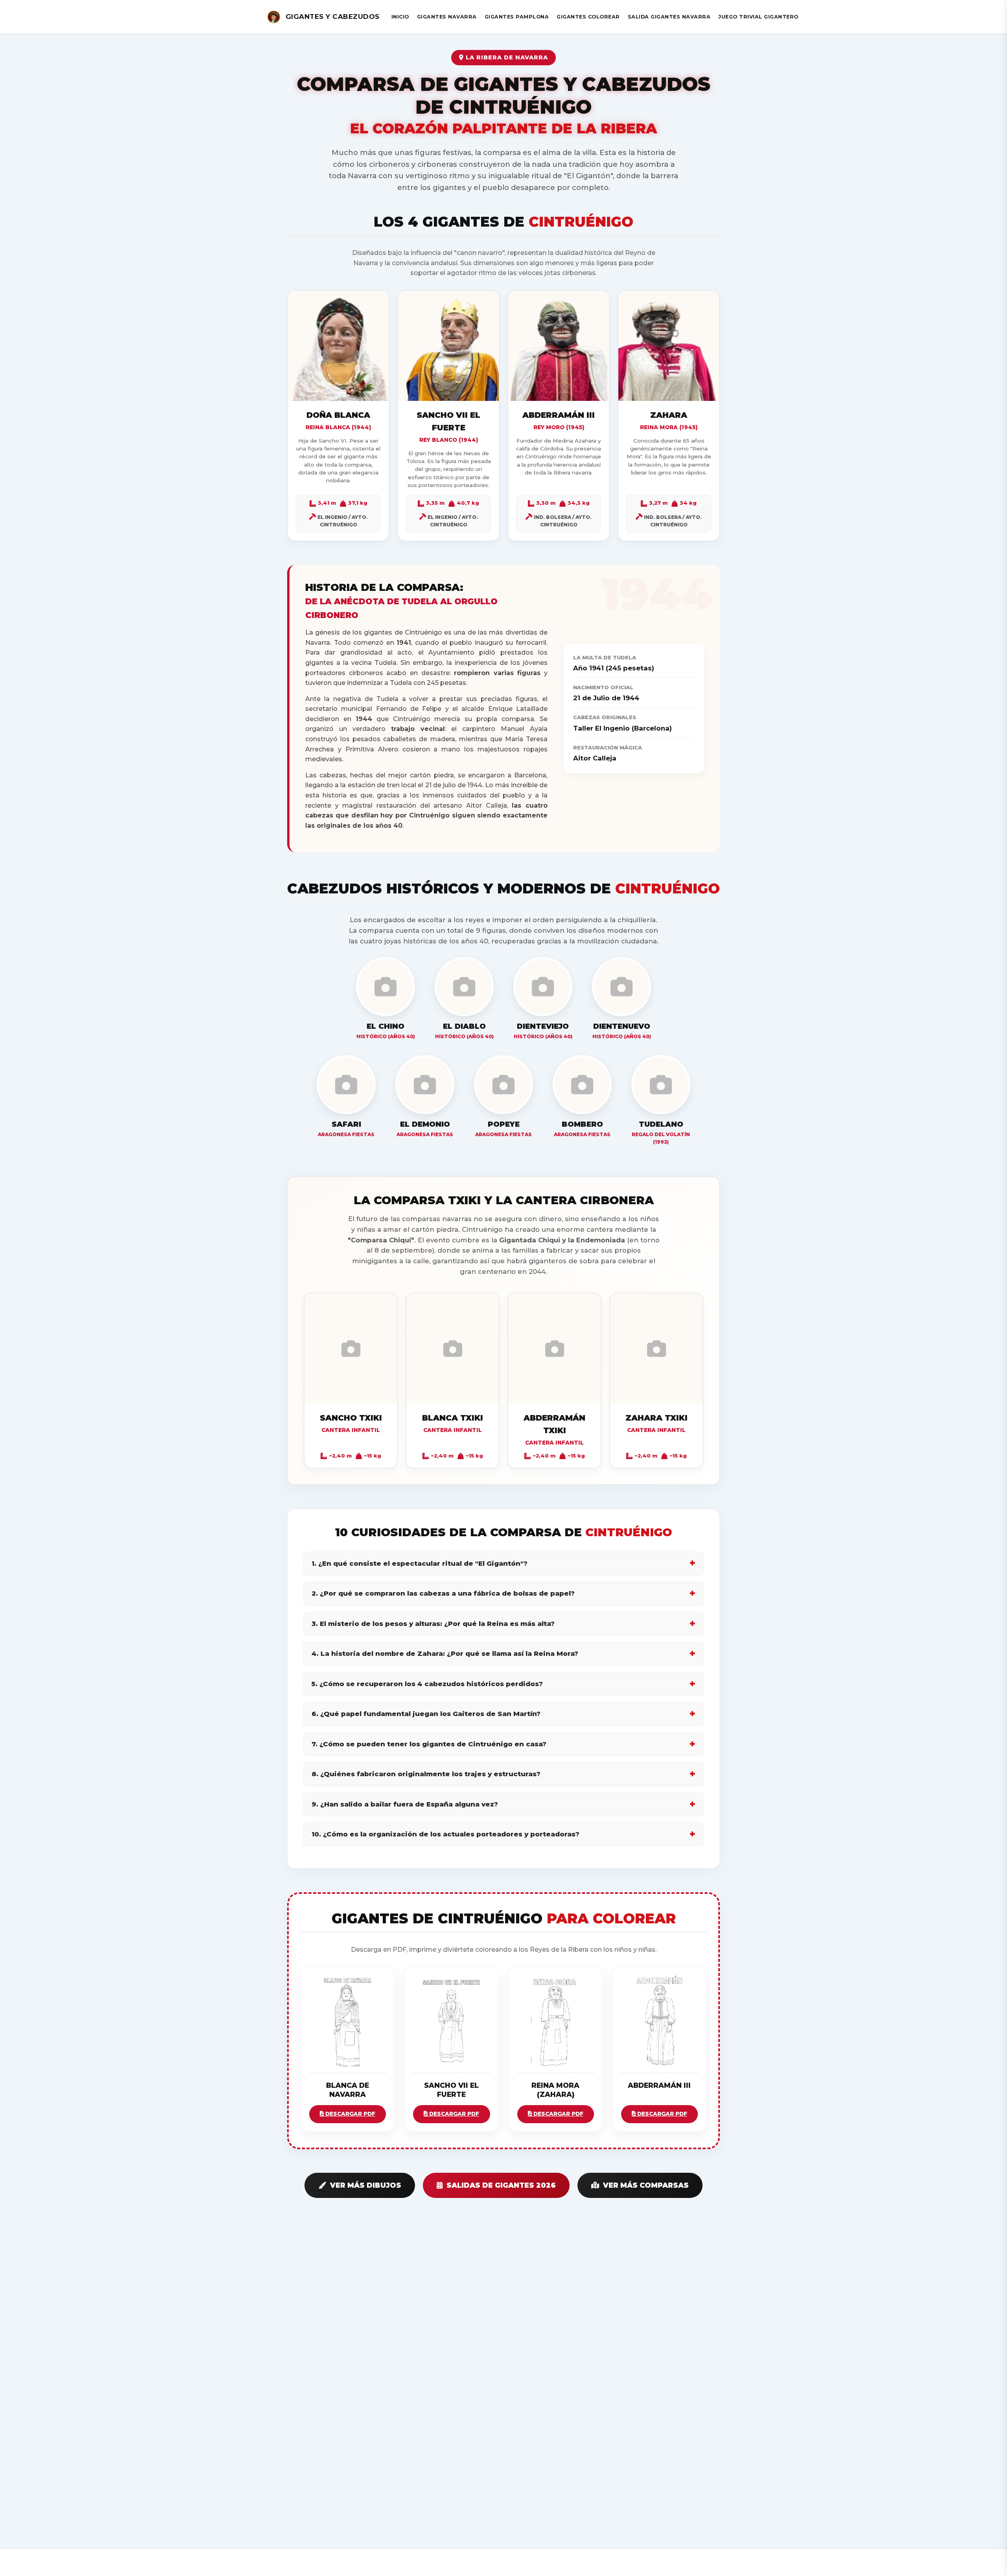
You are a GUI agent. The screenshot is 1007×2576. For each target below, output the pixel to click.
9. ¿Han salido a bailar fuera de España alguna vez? (405, 1804)
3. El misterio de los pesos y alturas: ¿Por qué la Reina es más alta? (433, 1624)
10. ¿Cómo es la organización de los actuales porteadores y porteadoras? (445, 1834)
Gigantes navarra (447, 17)
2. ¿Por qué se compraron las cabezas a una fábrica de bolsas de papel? (443, 1593)
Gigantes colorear (588, 17)
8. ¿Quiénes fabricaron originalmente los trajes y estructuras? (426, 1774)
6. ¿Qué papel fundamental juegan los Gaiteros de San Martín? (426, 1714)
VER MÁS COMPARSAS (646, 2185)
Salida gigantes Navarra (669, 17)
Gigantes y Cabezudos (333, 17)
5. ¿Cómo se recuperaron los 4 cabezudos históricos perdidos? (427, 1684)
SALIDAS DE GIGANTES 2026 (501, 2185)
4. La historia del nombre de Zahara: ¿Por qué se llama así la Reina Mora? (445, 1653)
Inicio (400, 17)
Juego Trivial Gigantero (758, 17)
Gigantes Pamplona (517, 17)
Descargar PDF (349, 2114)
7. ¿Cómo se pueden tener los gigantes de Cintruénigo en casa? (429, 1744)
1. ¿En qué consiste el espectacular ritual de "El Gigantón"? (420, 1563)
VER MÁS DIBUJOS (366, 2185)
